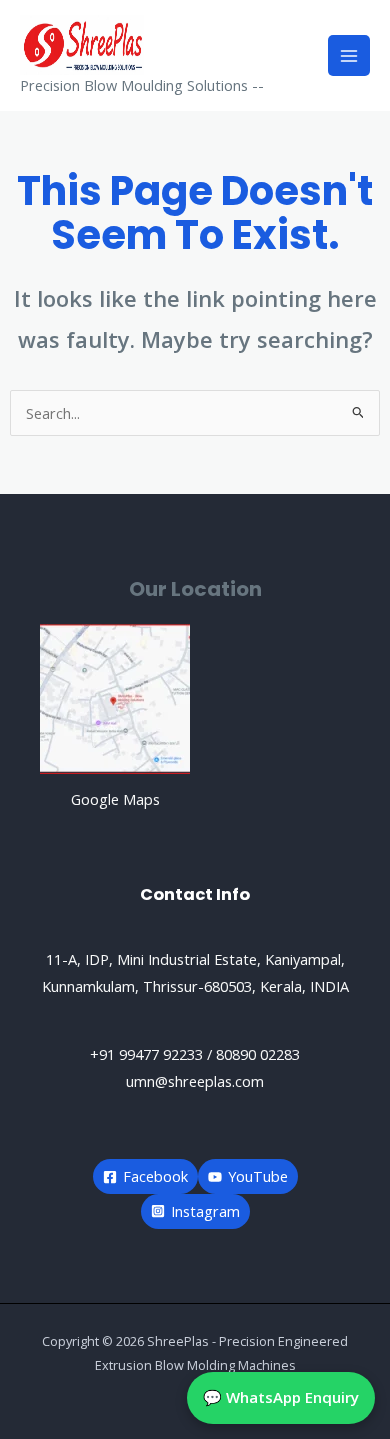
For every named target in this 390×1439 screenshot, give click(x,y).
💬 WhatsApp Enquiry (281, 1397)
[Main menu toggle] (349, 56)
